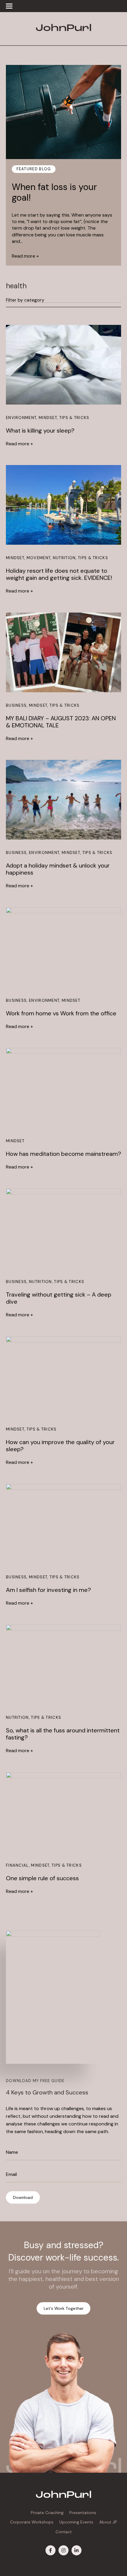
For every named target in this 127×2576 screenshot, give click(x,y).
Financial (17, 1865)
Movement (39, 558)
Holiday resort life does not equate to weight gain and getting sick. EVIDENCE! (59, 574)
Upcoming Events (76, 2522)
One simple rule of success (42, 1878)
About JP (108, 2522)
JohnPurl (63, 29)
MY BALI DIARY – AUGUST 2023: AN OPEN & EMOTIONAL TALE (61, 722)
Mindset (48, 418)
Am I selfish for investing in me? (48, 1590)
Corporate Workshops (32, 2522)
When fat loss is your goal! (54, 192)
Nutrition (64, 558)
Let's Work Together (64, 2308)
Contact (64, 2532)
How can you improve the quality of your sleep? (60, 1446)
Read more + (25, 256)
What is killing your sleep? (40, 431)
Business (16, 705)
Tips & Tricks (74, 418)
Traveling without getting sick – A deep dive (59, 1298)
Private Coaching (47, 2513)
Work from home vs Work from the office (61, 1013)
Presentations (83, 2513)
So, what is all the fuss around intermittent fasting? (63, 1734)
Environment (21, 418)
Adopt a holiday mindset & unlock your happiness (58, 869)
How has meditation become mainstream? (63, 1154)
